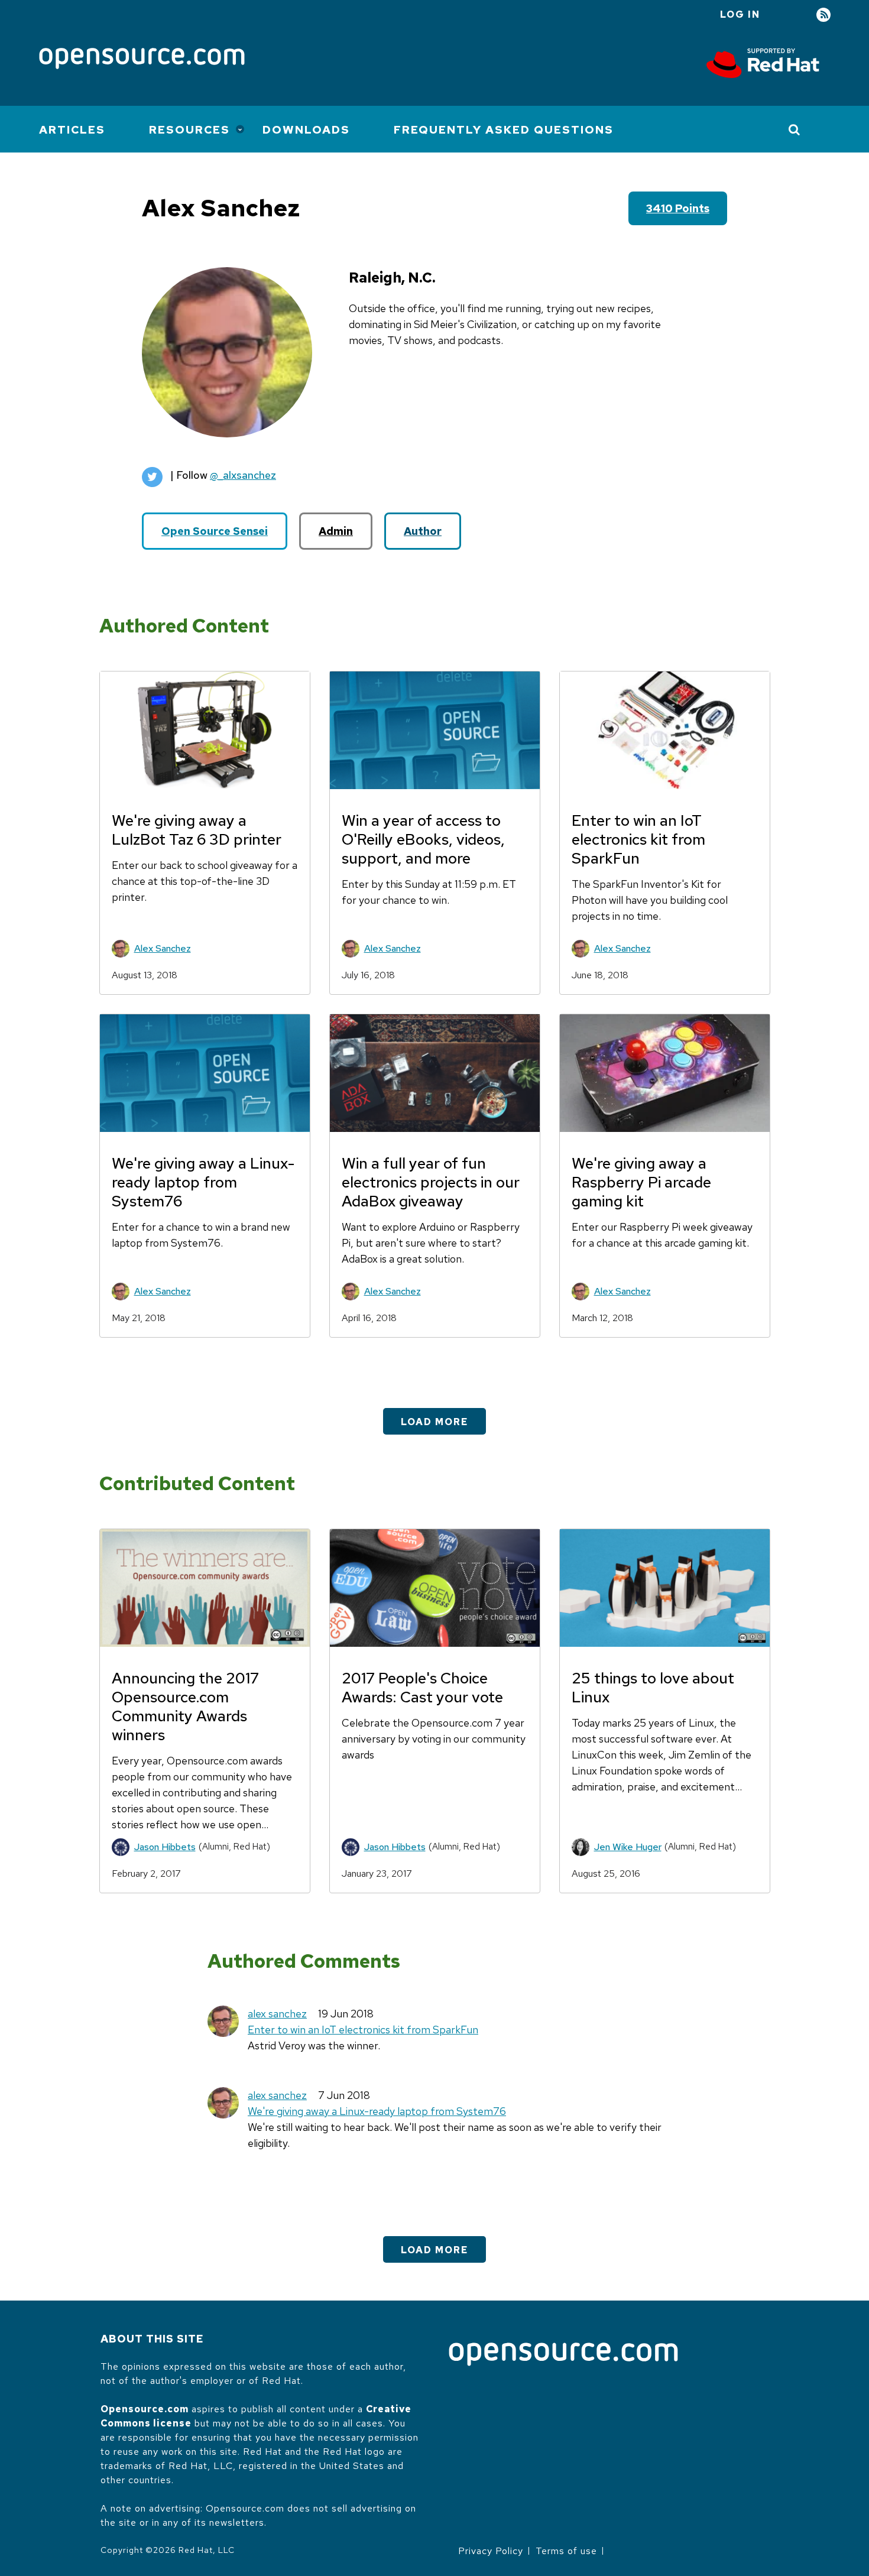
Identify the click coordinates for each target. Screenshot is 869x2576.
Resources (189, 130)
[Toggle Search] (795, 129)
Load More (434, 1422)
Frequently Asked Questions (504, 130)
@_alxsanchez (243, 475)
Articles (72, 130)
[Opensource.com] (142, 59)
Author (423, 531)
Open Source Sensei (215, 531)
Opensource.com (145, 2409)
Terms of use (566, 2551)
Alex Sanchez (163, 948)
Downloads (306, 130)
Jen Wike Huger (628, 1847)
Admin (336, 531)
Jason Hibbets (165, 1847)
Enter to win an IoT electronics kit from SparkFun (363, 2030)
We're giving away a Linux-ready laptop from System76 (377, 2111)
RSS (823, 15)
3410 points (678, 208)
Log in (740, 14)
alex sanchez (277, 2014)
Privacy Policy (491, 2551)
